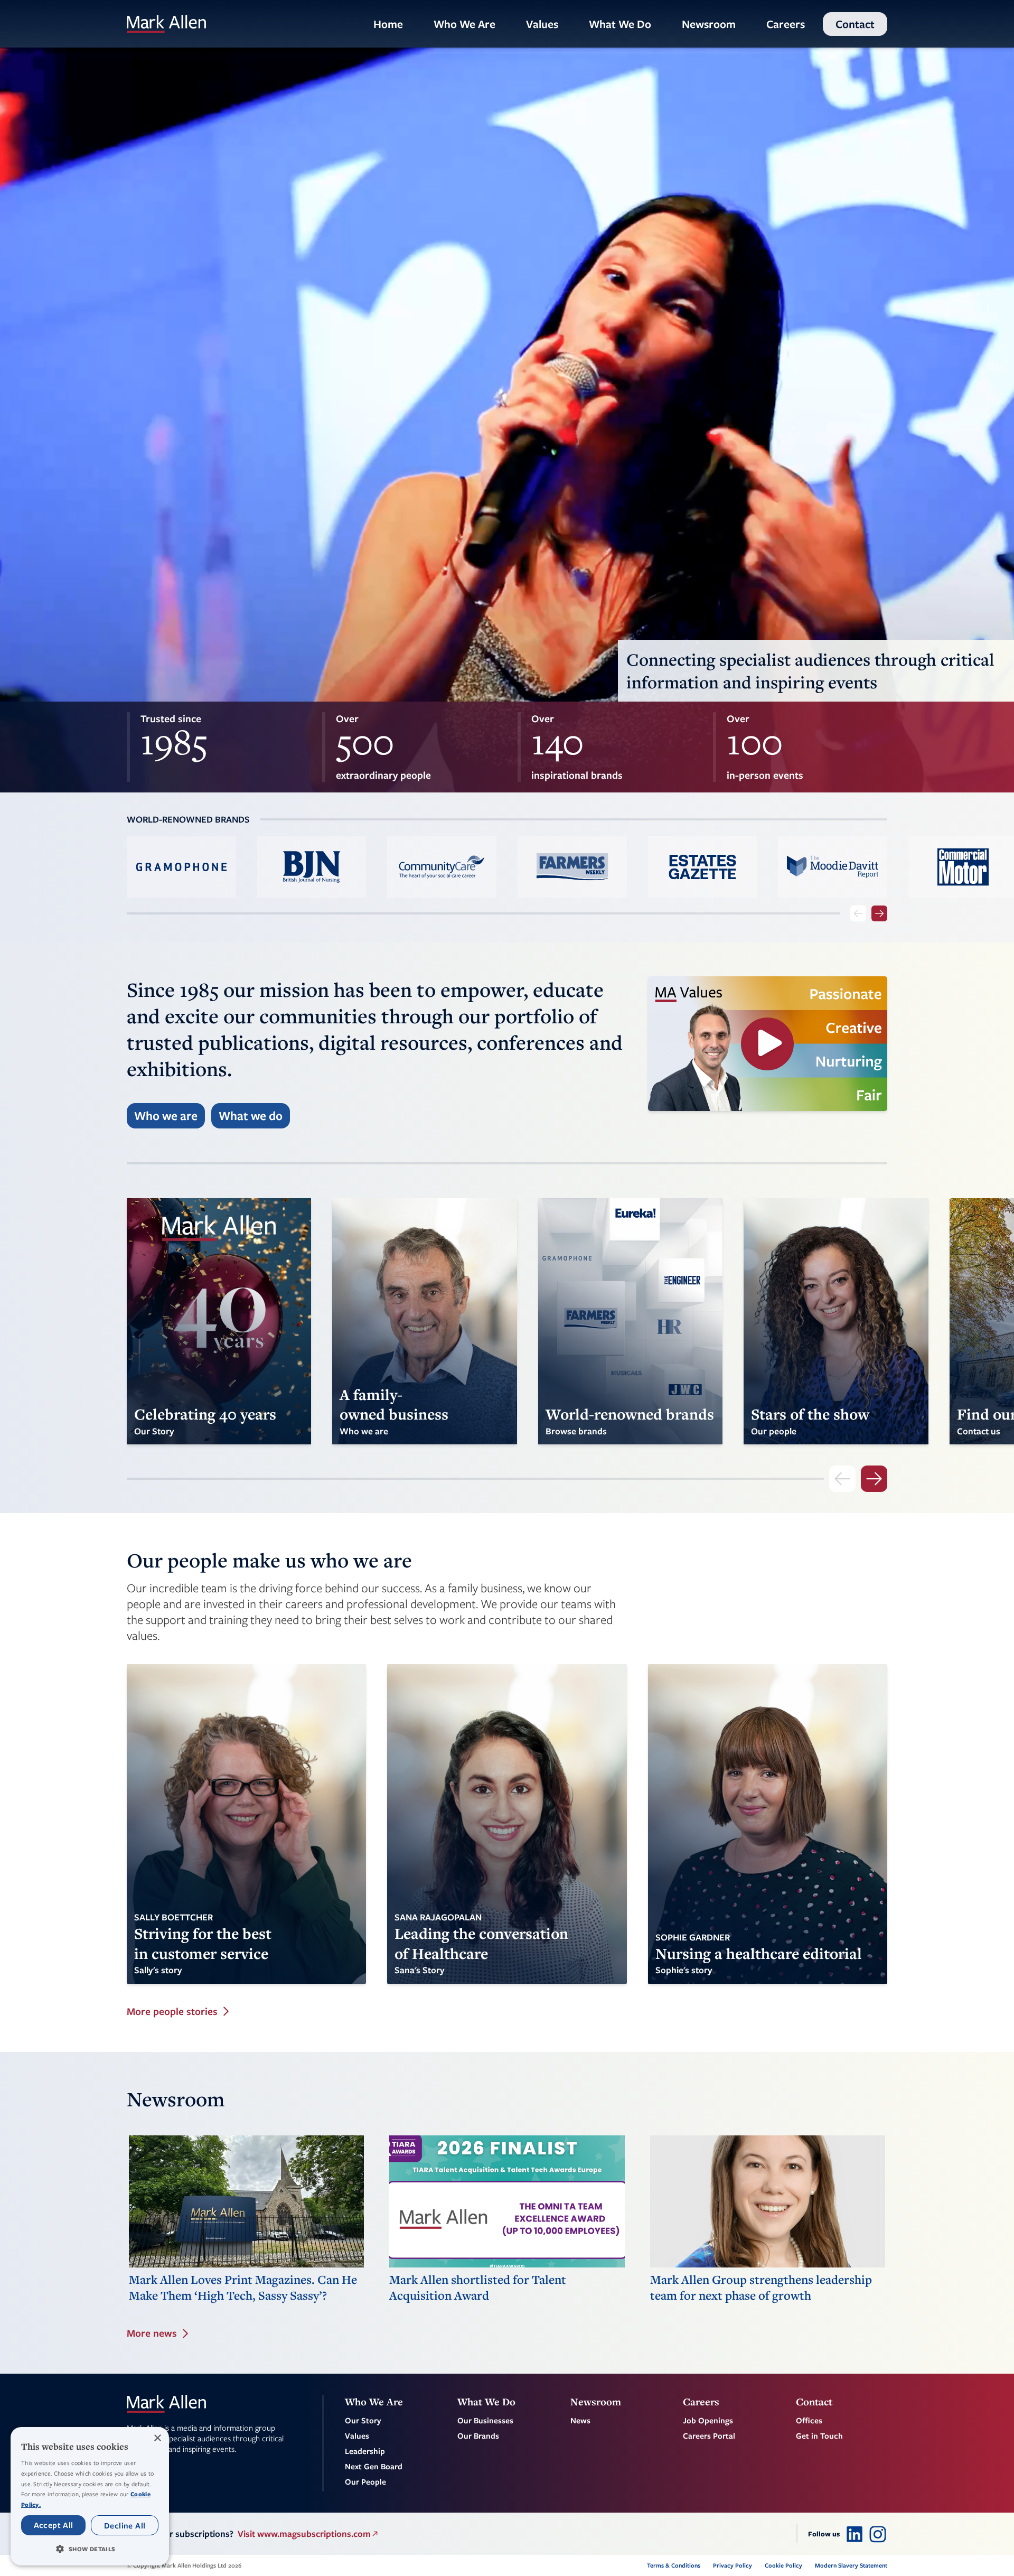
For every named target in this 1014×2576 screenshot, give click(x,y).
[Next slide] (879, 913)
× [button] (157, 2438)
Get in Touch (819, 2435)
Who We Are (464, 24)
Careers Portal (709, 2435)
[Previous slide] (858, 913)
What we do (251, 1116)
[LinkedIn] (855, 2534)
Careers (786, 24)
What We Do (620, 24)
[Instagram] (878, 2534)
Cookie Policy (783, 2565)
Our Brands (478, 2435)
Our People (365, 2481)
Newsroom (709, 24)
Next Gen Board (374, 2466)
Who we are (166, 1116)
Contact (855, 24)
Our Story (363, 2420)
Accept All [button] (54, 2525)
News (580, 2420)
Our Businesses (485, 2420)
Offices (809, 2420)
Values (542, 24)
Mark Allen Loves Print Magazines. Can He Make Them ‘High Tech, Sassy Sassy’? (243, 2288)
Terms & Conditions (674, 2565)
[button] (90, 2549)
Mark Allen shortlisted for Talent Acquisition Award (478, 2288)
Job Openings (708, 2420)
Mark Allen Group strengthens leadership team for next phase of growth (761, 2288)
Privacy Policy (733, 2565)
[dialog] (90, 2496)
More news (152, 2333)
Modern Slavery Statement (851, 2565)
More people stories (172, 2012)
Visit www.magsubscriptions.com (304, 2533)
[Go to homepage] (166, 24)
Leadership (365, 2451)
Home (388, 24)
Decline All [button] (125, 2525)
